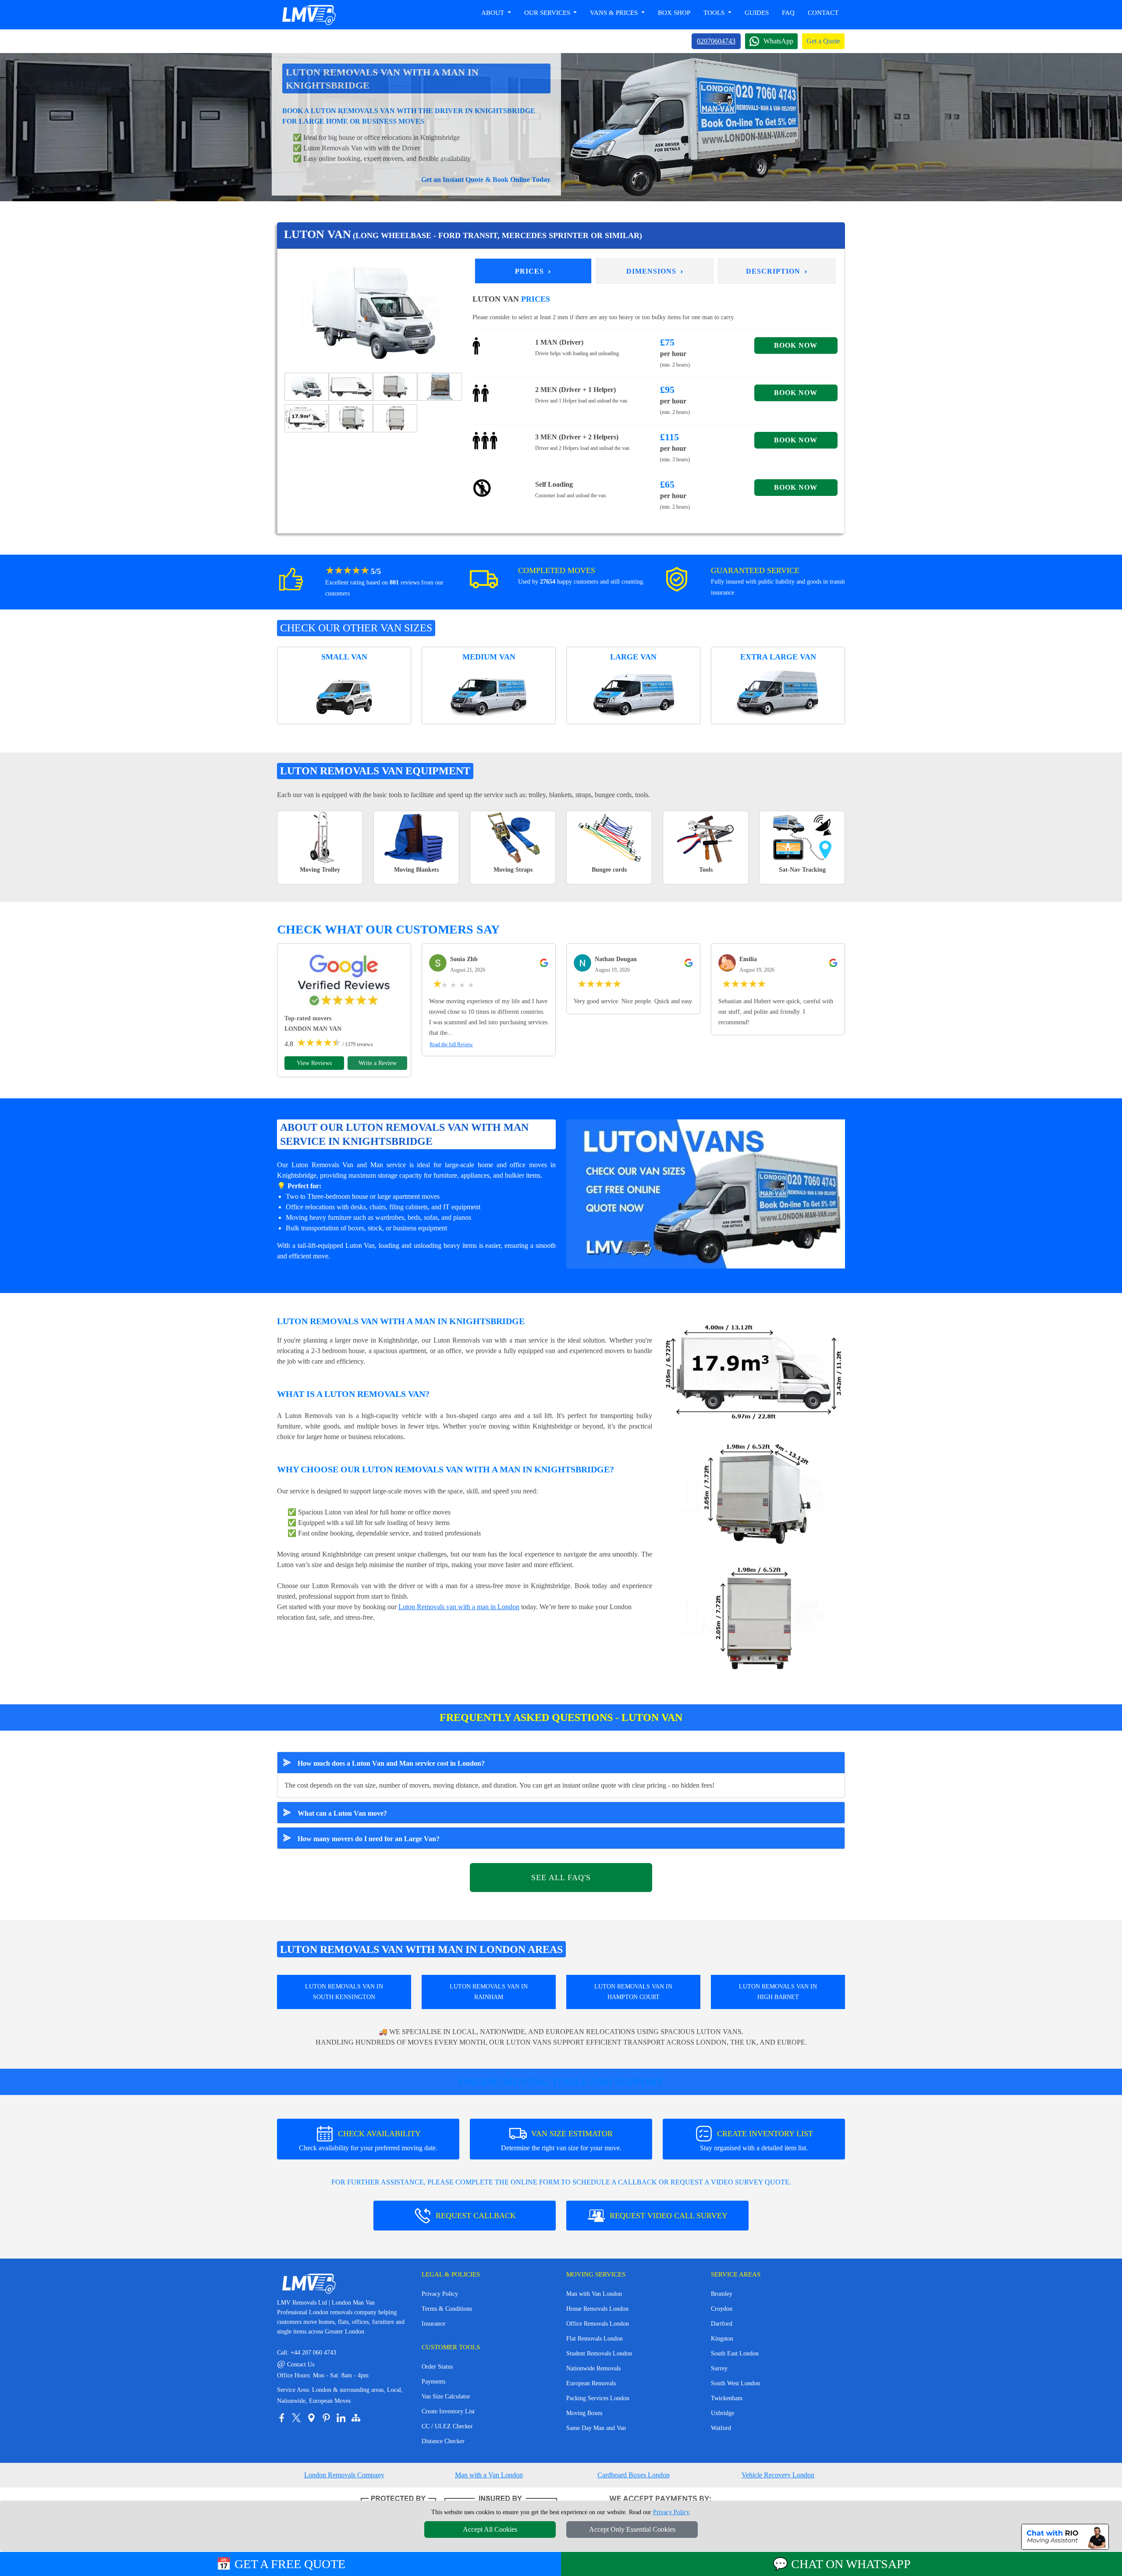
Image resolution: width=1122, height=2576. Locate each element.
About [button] (494, 13)
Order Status (437, 2367)
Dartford (722, 2324)
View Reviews (314, 1063)
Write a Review (378, 1063)
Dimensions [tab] (655, 271)
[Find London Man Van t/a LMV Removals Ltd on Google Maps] (311, 2418)
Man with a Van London (489, 2475)
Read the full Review (451, 1044)
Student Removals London (599, 2353)
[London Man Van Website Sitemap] (356, 2418)
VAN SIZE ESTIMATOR (561, 2140)
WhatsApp (778, 41)
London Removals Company (344, 2475)
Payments (433, 2382)
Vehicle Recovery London (778, 2475)
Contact (823, 13)
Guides (757, 13)
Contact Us (296, 2364)
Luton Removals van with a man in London (459, 1607)
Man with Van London (594, 2294)
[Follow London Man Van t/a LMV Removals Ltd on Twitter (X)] (296, 2418)
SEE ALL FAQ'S (561, 1878)
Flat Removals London (595, 2339)
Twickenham (727, 2398)
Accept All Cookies (490, 2529)
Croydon (722, 2309)
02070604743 (716, 41)
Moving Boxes (584, 2413)
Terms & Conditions (447, 2309)
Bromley (722, 2294)
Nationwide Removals (593, 2368)
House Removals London (597, 2309)
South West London (735, 2383)
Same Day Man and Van (596, 2428)
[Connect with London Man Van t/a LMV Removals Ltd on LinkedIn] (341, 2418)
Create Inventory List (448, 2411)
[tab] (307, 386)
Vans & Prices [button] (615, 13)
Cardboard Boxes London (634, 2475)
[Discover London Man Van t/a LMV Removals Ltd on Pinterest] (326, 2418)
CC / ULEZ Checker (447, 2426)
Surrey (719, 2368)
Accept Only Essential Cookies (632, 2529)
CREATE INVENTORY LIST (756, 2140)
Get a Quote (823, 41)
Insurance (433, 2324)
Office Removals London (598, 2324)
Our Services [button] (548, 13)
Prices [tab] (533, 271)
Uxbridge (723, 2413)
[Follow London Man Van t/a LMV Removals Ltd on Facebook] (281, 2418)
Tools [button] (715, 13)
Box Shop (674, 13)
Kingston (722, 2339)
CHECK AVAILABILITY (368, 2140)
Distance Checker (443, 2441)
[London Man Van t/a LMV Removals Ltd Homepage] (309, 15)
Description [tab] (777, 271)
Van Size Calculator (446, 2396)
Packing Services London (598, 2398)
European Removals (591, 2383)
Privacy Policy (440, 2294)
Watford (721, 2428)
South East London (735, 2353)
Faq (788, 13)
